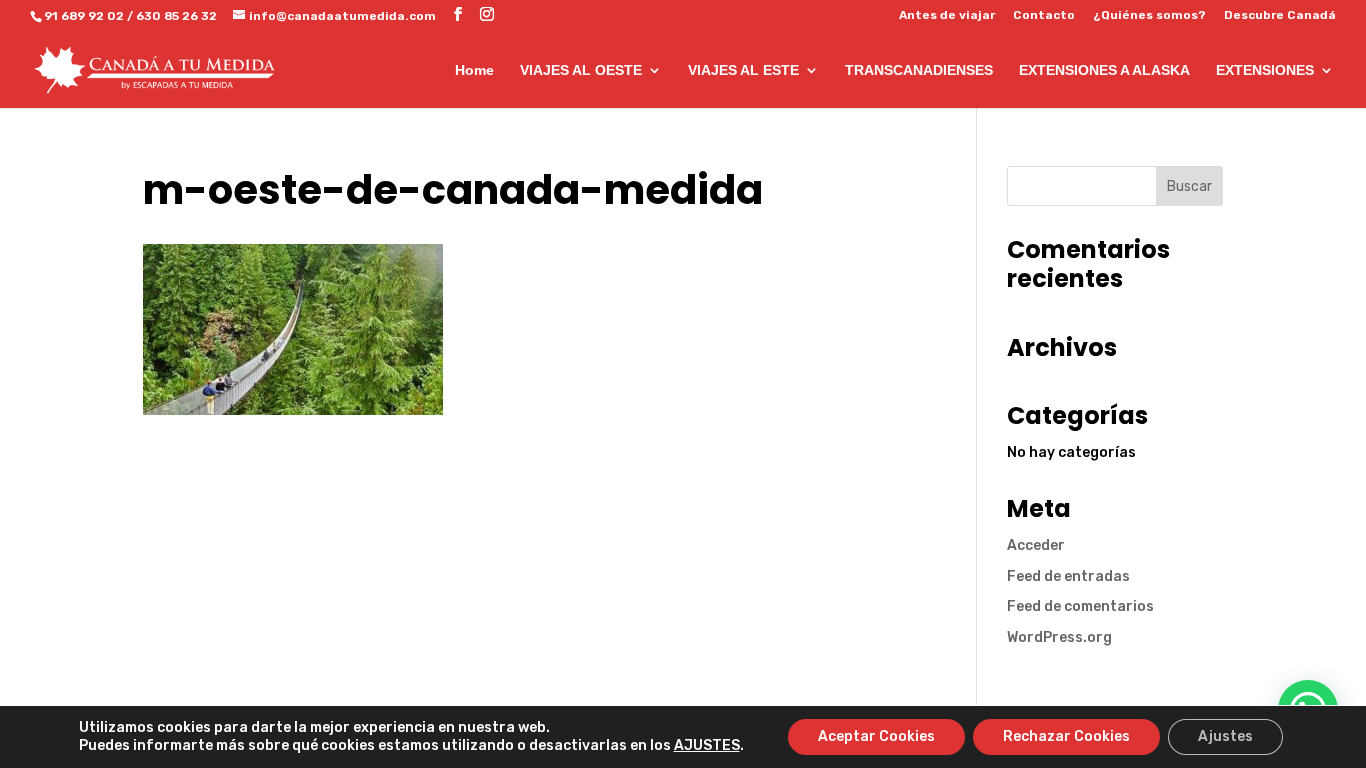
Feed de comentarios (1080, 606)
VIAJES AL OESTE (581, 70)
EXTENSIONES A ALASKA (1104, 70)
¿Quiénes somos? (1149, 15)
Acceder (1036, 545)
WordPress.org (1059, 637)
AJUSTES (707, 745)
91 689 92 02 (84, 16)
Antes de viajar (947, 15)
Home (474, 70)
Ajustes (1225, 736)
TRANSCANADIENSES (919, 70)
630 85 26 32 (176, 16)
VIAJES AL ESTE (743, 70)
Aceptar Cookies (876, 736)
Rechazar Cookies (1066, 736)
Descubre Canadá (1280, 15)
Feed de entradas (1068, 576)
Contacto (1044, 15)
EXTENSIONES (1265, 70)
